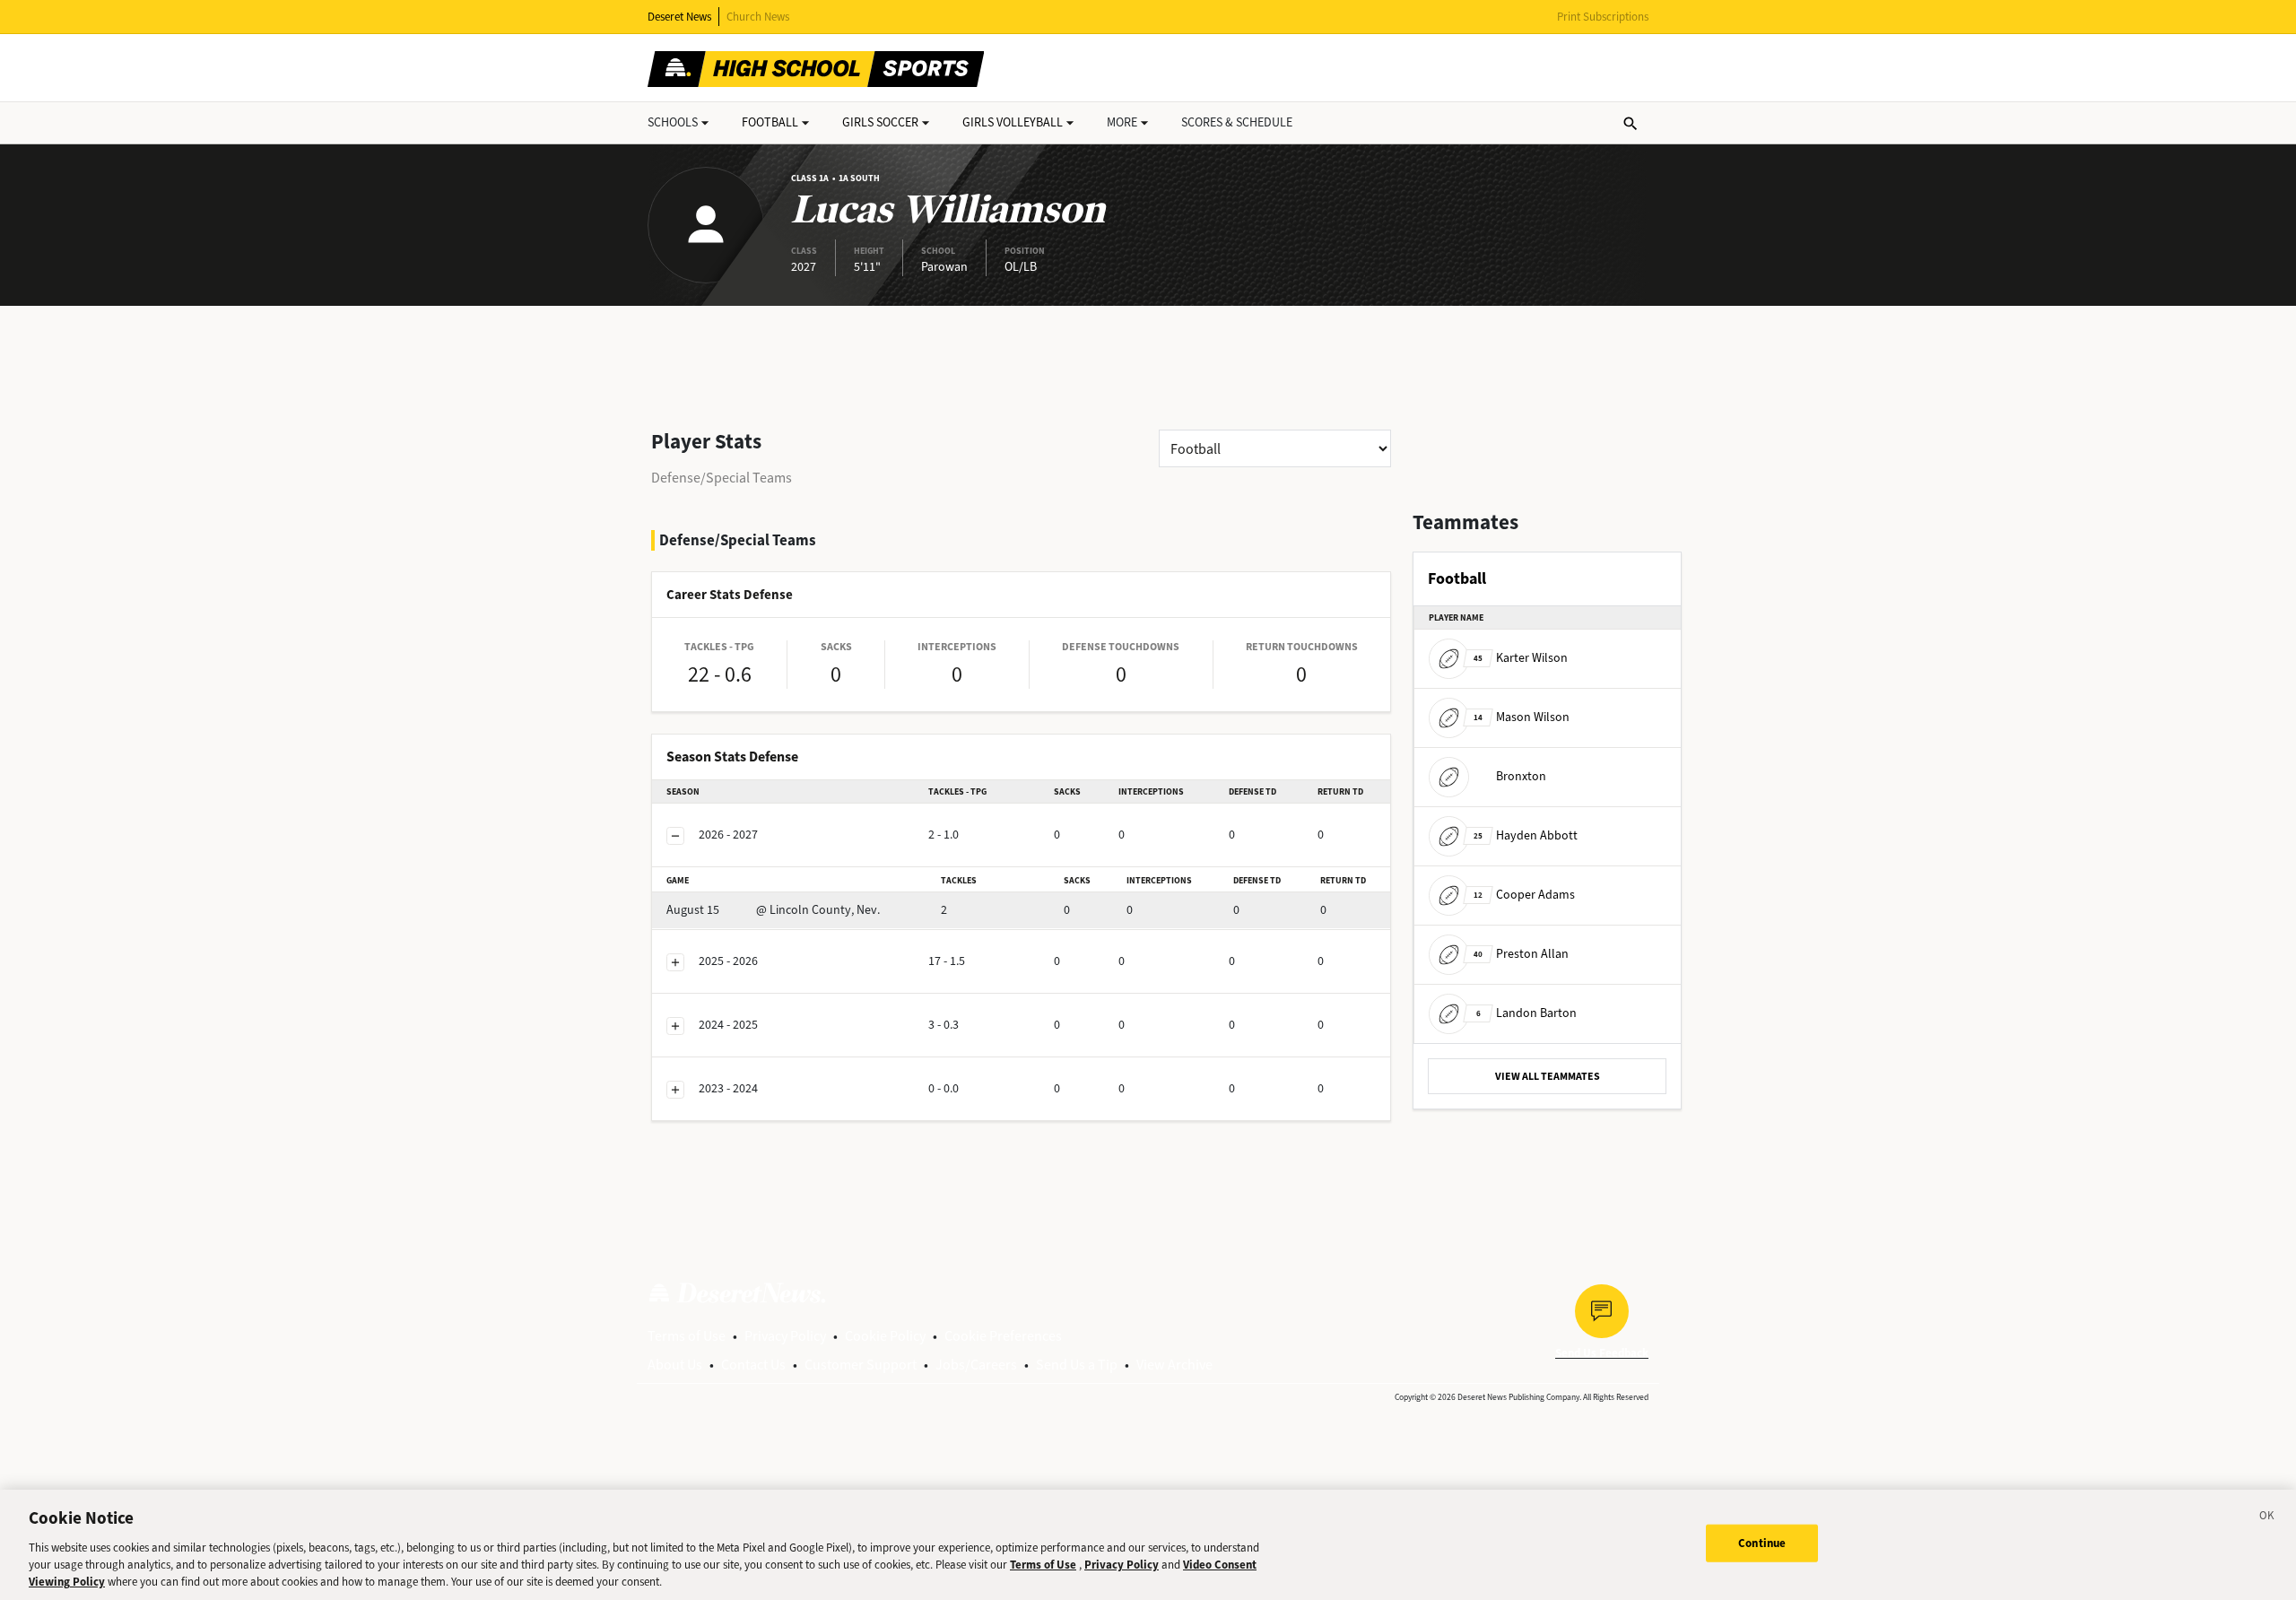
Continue (1762, 1543)
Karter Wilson (1521, 658)
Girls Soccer (880, 122)
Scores (1237, 122)
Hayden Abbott (1526, 835)
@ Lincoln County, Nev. (773, 910)
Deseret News (679, 17)
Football (770, 122)
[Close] (2267, 1518)
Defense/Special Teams (722, 478)
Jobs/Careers (976, 1365)
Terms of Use (687, 1336)
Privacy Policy (785, 1336)
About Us (675, 1365)
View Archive (1174, 1365)
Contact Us (753, 1365)
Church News (758, 17)
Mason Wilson (1522, 717)
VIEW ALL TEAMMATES (1548, 1076)
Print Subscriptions (1603, 17)
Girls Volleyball (1013, 122)
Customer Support (861, 1365)
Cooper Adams (1524, 895)
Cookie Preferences (1003, 1336)
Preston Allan (1521, 954)
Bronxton (1521, 776)
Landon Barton (1526, 1013)
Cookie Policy (885, 1336)
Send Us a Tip (1077, 1365)
